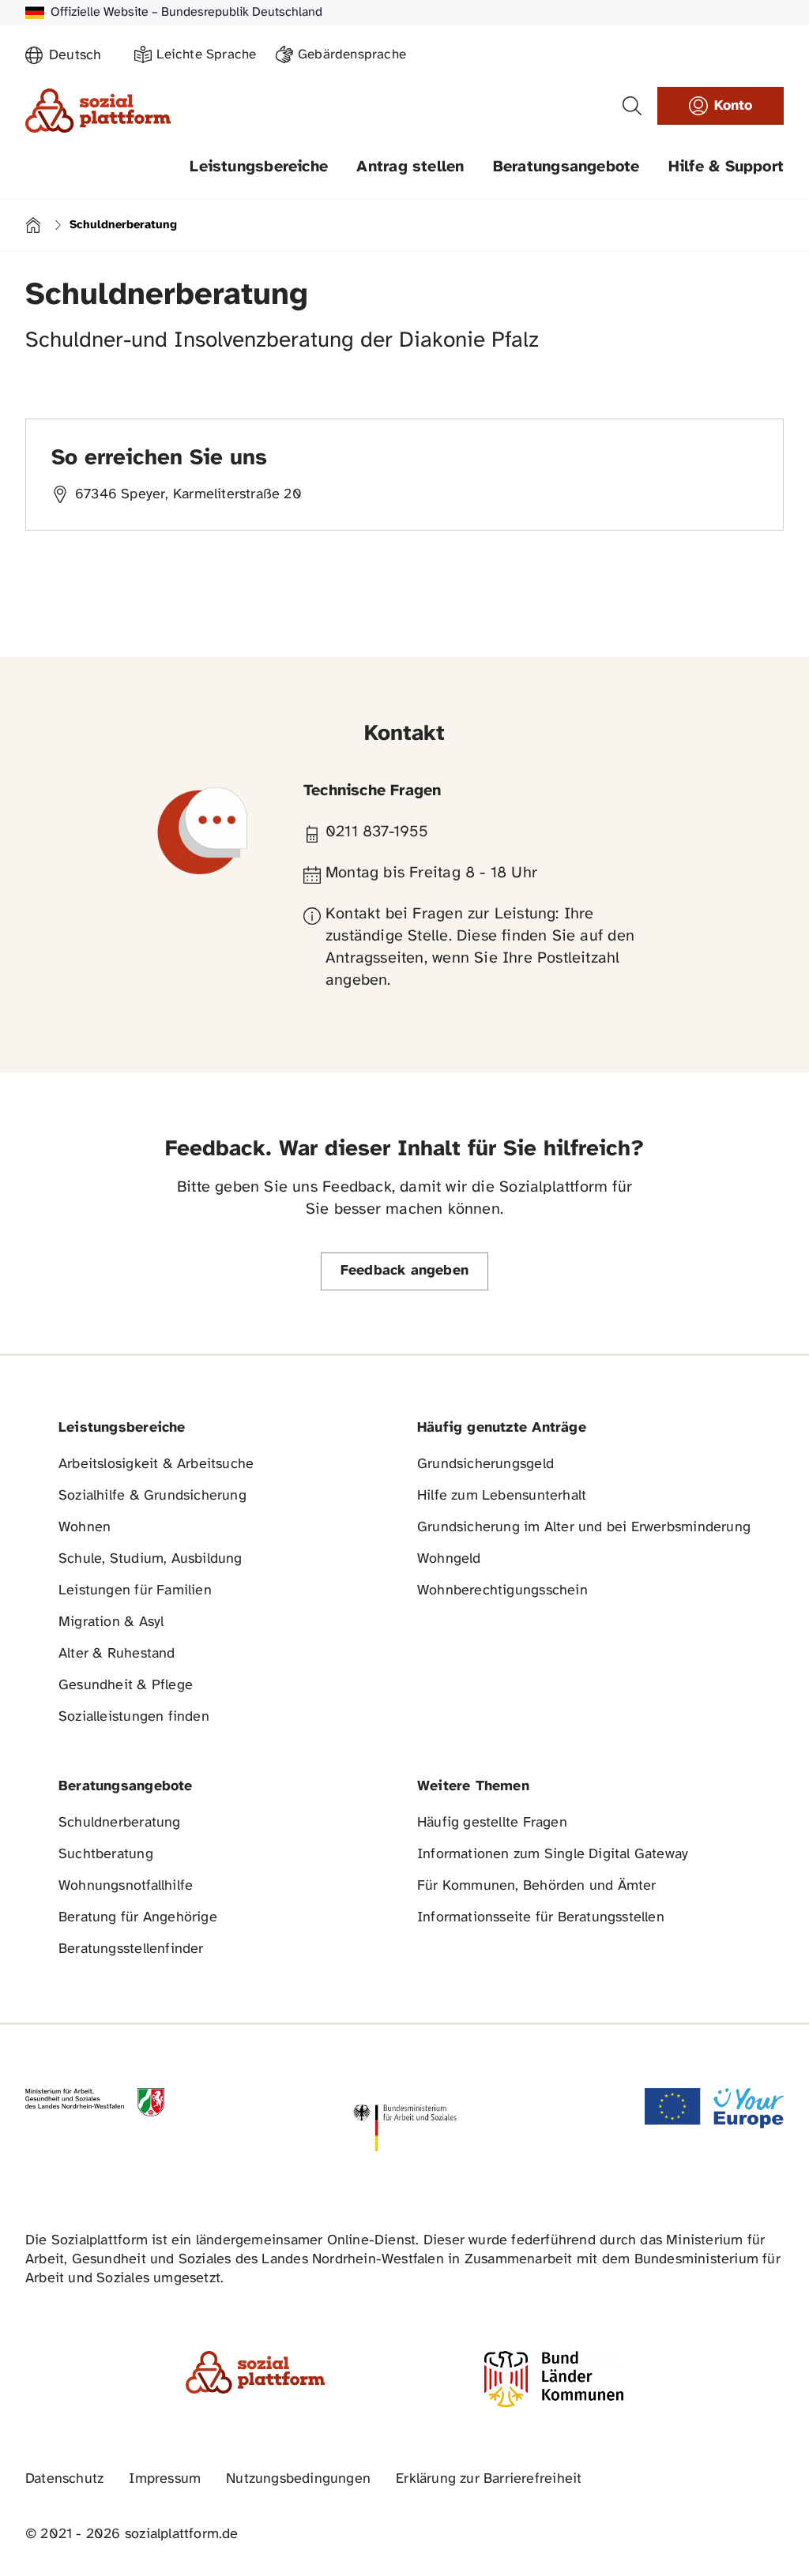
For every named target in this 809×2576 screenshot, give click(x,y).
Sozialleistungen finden (134, 1717)
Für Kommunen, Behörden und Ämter (537, 1886)
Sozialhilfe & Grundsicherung (152, 1496)
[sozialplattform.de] (98, 111)
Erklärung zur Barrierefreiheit (489, 2479)
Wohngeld (449, 1559)
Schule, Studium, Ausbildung (151, 1559)
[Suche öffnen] (632, 106)
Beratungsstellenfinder (131, 1949)
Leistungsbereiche (259, 167)
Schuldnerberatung (120, 1823)
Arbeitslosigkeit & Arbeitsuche (156, 1464)
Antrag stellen (410, 167)
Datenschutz (64, 2479)
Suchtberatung (106, 1855)
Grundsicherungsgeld (485, 1464)
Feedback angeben (404, 1271)
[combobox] (82, 56)
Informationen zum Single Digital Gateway (553, 1855)
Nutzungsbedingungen (298, 2479)
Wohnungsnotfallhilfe (126, 1886)
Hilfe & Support (726, 167)
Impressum (165, 2479)
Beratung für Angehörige (138, 1918)
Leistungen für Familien (135, 1591)
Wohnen (85, 1528)
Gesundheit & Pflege (126, 1686)
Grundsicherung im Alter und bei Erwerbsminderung (584, 1528)
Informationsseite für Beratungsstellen (541, 1918)
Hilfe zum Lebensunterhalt (502, 1496)
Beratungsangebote (566, 167)
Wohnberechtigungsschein (502, 1591)
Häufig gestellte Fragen (492, 1823)
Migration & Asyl (111, 1622)
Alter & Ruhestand (117, 1654)
